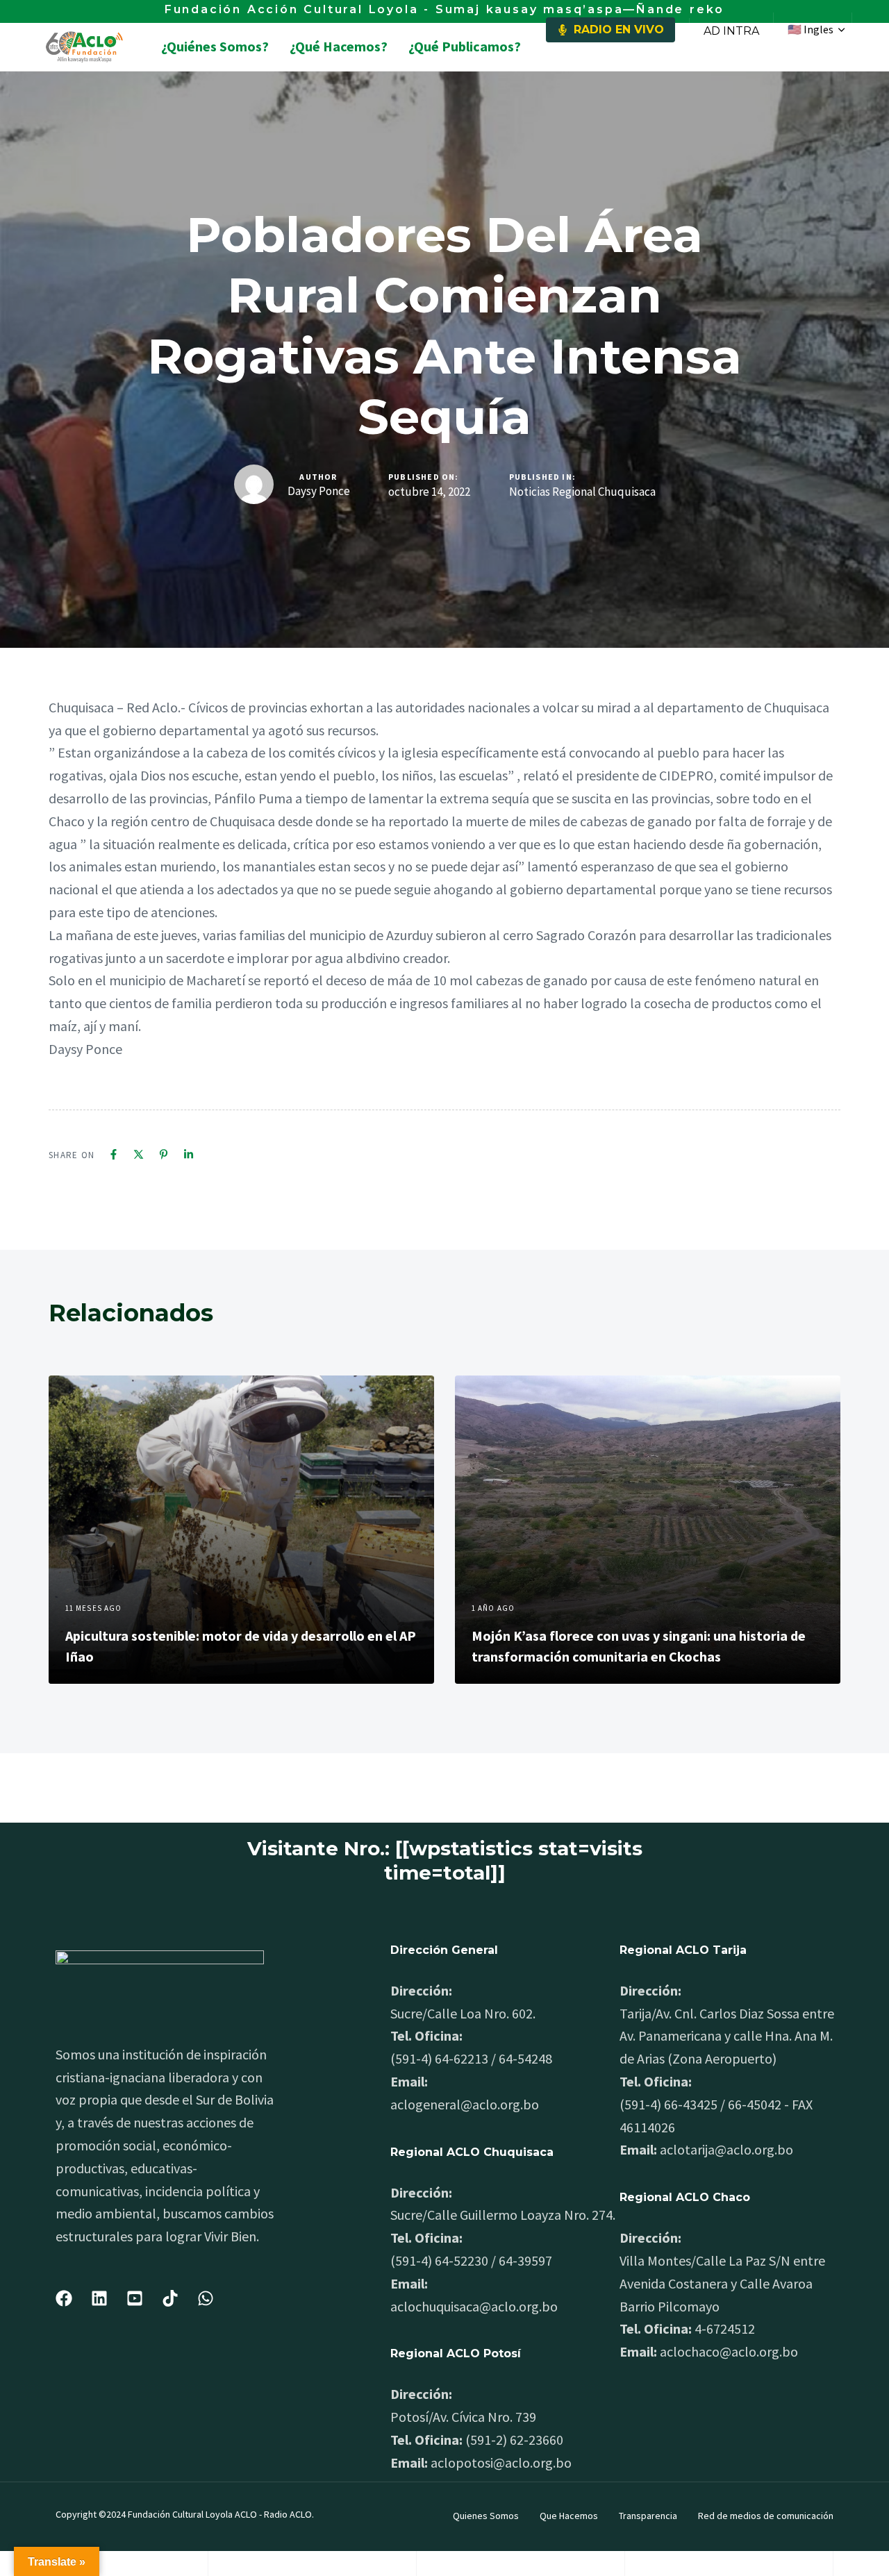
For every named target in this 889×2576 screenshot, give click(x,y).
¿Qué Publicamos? (465, 46)
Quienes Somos (486, 2516)
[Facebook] (114, 1154)
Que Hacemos (569, 2516)
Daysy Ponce (319, 491)
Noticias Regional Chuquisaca (582, 492)
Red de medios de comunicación (766, 2516)
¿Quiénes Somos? (215, 46)
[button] (816, 30)
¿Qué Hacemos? (339, 46)
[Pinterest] (164, 1154)
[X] (139, 1154)
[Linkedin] (189, 1154)
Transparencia (648, 2516)
